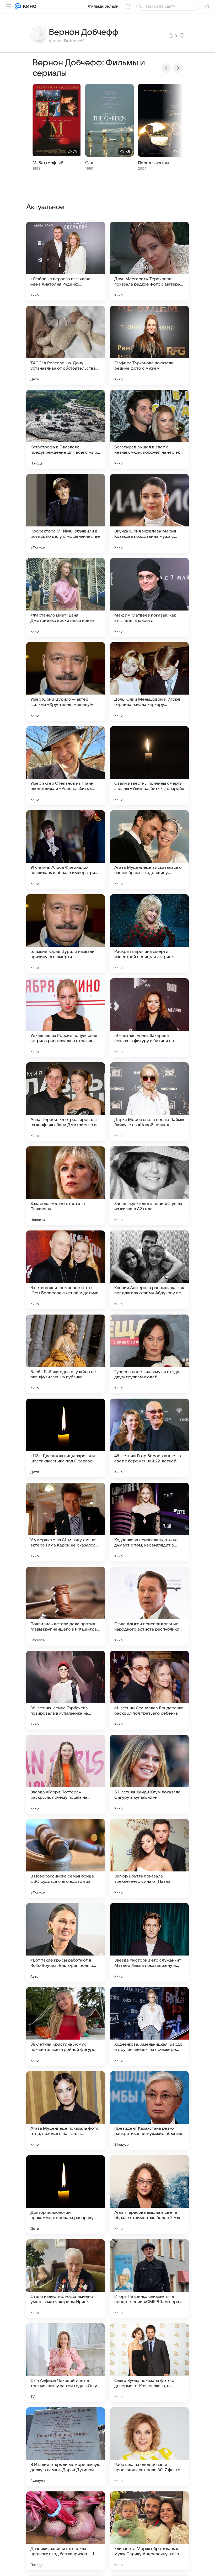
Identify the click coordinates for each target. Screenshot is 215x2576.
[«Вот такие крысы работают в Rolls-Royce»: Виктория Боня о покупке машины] (66, 1942)
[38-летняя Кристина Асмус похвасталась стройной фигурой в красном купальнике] (66, 2026)
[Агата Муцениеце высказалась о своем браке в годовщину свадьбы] (149, 850)
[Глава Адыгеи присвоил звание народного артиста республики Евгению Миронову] (149, 1606)
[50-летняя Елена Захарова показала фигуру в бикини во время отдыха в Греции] (149, 1018)
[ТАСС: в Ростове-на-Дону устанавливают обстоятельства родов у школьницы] (66, 345)
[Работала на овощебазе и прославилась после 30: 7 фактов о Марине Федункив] (149, 2447)
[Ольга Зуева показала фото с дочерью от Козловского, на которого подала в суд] (149, 2363)
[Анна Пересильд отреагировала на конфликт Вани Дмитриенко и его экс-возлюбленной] (66, 1102)
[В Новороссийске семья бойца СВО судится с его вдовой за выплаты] (66, 1858)
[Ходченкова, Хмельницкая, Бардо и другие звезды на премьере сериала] (149, 2026)
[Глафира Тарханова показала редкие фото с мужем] (149, 345)
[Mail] (18, 6)
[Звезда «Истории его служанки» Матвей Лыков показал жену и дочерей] (149, 1942)
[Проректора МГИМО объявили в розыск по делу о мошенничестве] (66, 513)
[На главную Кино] (29, 6)
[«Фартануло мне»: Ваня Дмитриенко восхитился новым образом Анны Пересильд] (66, 597)
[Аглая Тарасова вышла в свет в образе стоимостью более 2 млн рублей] (149, 2195)
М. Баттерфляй (48, 163)
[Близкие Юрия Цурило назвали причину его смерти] (66, 934)
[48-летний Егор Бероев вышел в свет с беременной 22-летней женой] (149, 1438)
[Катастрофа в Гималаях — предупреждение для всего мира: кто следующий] (66, 429)
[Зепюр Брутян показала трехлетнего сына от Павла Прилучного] (149, 1858)
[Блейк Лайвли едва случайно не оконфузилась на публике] (66, 1354)
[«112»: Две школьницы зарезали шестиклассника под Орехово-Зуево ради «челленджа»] (66, 1438)
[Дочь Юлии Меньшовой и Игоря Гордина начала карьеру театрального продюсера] (149, 681)
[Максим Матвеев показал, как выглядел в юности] (149, 597)
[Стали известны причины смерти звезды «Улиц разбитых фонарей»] (149, 765)
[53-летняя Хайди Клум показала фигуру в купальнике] (149, 1774)
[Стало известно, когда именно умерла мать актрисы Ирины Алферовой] (66, 2279)
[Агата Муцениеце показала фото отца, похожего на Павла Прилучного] (66, 2111)
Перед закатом (154, 163)
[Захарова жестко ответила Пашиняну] (66, 1186)
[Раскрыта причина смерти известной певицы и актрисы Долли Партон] (149, 934)
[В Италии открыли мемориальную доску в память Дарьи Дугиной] (66, 2447)
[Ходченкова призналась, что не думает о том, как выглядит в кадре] (149, 1522)
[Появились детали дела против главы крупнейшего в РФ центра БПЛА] (66, 1606)
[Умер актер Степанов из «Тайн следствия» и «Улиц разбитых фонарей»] (66, 765)
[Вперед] (178, 68)
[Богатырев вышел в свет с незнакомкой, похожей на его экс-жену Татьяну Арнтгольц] (149, 429)
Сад (89, 163)
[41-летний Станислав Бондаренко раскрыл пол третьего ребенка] (149, 1690)
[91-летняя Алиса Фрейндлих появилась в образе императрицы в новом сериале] (66, 850)
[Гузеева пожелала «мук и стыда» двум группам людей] (149, 1354)
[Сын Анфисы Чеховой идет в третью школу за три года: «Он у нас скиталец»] (66, 2363)
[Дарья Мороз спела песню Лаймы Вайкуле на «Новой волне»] (149, 1102)
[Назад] (166, 68)
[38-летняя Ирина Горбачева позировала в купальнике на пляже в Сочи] (66, 1690)
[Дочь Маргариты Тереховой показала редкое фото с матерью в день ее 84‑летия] (149, 261)
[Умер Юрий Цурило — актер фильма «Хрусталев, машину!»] (66, 681)
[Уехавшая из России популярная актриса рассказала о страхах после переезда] (66, 1018)
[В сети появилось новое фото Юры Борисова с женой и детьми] (66, 1270)
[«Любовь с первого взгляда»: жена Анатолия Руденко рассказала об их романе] (66, 261)
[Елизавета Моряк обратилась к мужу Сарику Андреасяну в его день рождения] (149, 2531)
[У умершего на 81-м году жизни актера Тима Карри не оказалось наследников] (66, 1522)
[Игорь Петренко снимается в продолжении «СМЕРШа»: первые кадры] (149, 2279)
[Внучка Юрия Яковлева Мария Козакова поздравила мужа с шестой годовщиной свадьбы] (149, 513)
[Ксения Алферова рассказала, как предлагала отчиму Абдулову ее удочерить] (149, 1270)
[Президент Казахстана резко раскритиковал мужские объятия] (149, 2111)
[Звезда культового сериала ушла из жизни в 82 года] (149, 1186)
